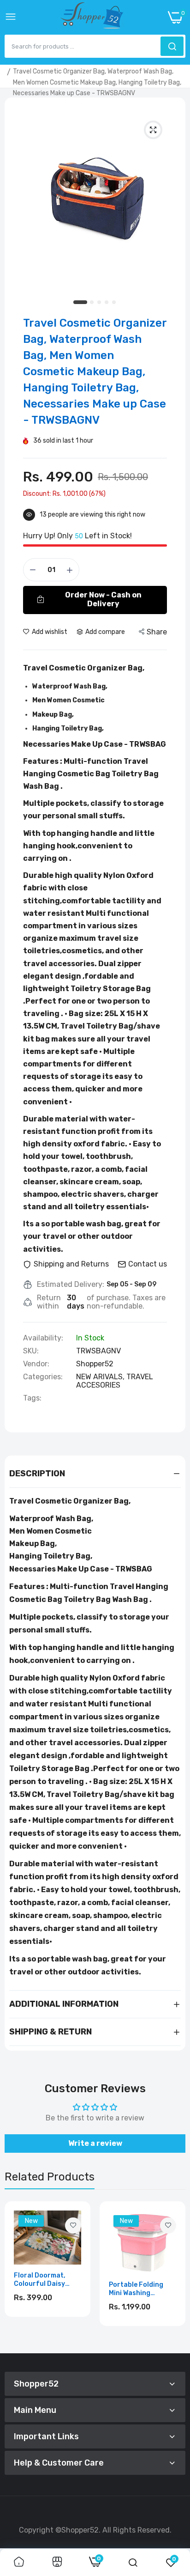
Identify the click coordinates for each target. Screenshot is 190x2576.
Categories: (43, 1377)
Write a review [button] (95, 2143)
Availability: (43, 1338)
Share (157, 632)
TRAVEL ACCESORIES (115, 1381)
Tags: (32, 1398)
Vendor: (36, 1364)
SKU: (31, 1351)
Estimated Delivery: (71, 1285)
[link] (73, 2226)
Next (174, 2274)
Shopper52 (95, 1364)
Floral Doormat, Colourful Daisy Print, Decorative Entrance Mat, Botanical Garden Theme (42, 2280)
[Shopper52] (92, 17)
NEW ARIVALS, (101, 1377)
